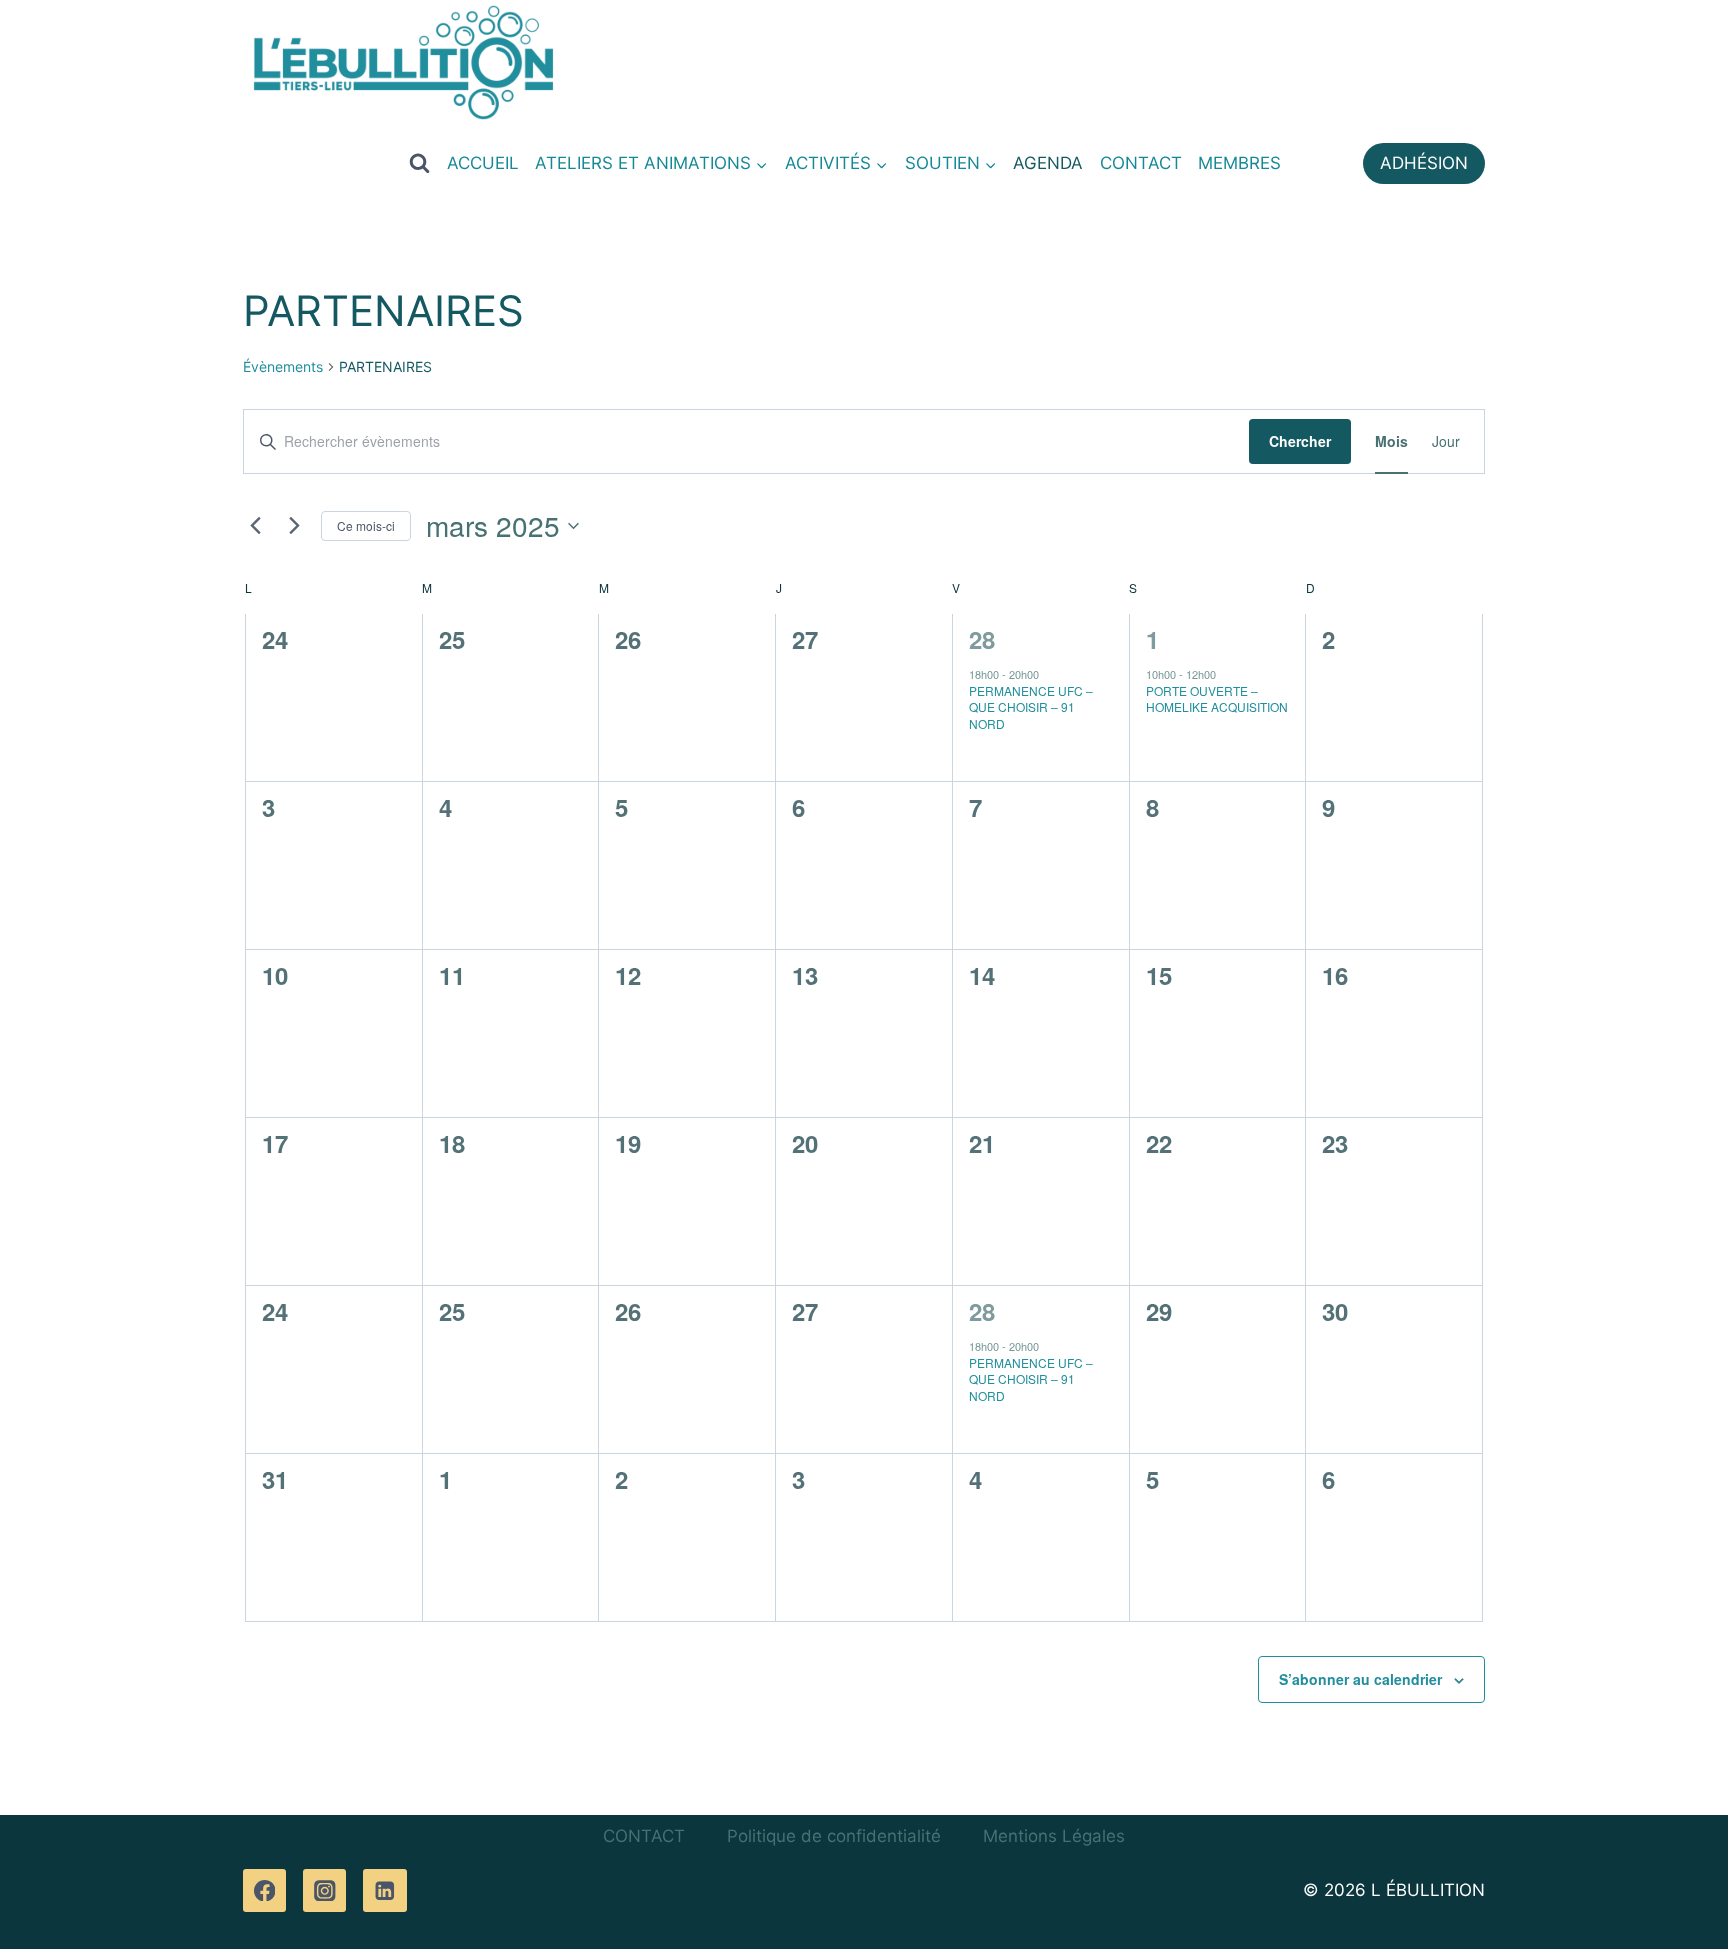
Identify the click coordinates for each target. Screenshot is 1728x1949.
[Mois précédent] (255, 526)
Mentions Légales (1054, 1836)
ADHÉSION (1424, 163)
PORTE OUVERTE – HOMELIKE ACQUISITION (1217, 699)
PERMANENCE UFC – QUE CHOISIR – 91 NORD (1031, 707)
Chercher (1300, 441)
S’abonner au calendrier (1360, 1679)
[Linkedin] (384, 1890)
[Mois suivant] (294, 526)
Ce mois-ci (366, 525)
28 (982, 639)
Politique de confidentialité (834, 1836)
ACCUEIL (483, 163)
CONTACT (1141, 163)
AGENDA (1048, 163)
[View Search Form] (419, 163)
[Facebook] (264, 1890)
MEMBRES (1239, 163)
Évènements (283, 366)
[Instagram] (324, 1890)
